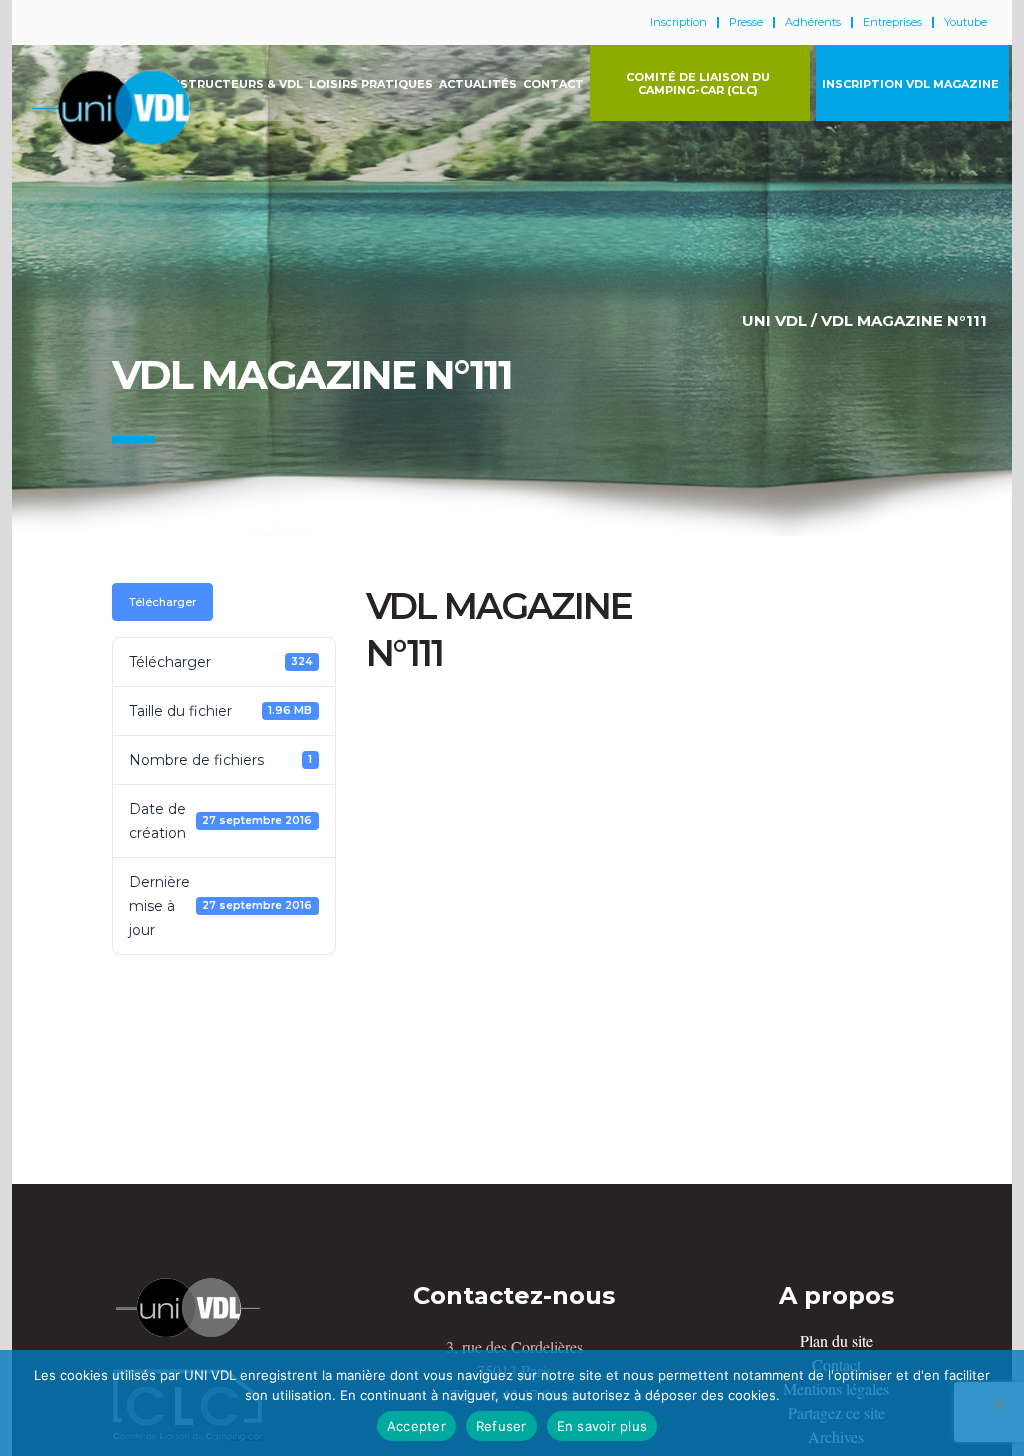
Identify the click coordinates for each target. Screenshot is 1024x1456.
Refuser (501, 1426)
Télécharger (162, 602)
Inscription (678, 22)
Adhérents (813, 22)
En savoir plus (602, 1426)
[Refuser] (999, 1403)
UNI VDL (774, 320)
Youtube (965, 22)
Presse (746, 22)
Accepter (416, 1426)
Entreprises (892, 22)
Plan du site (836, 1340)
